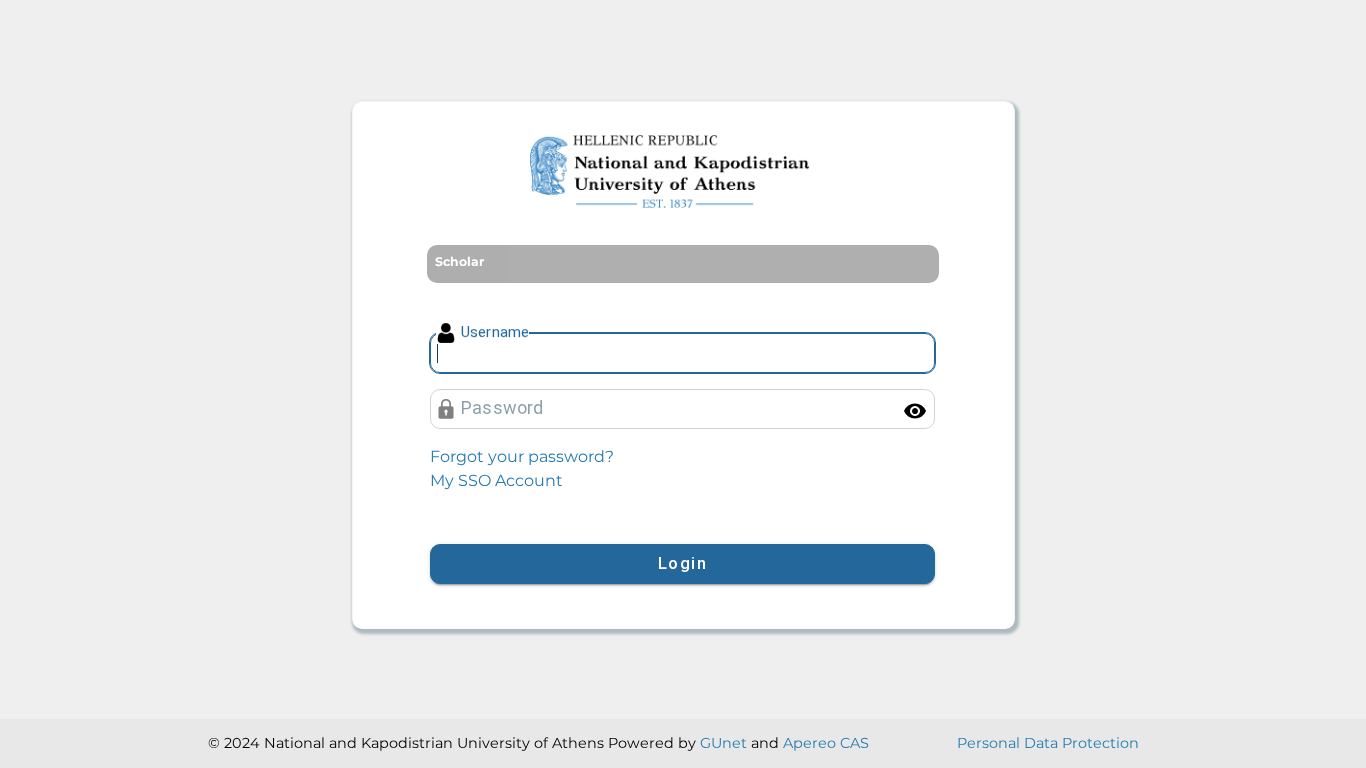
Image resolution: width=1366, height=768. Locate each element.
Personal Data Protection (1048, 743)
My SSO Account (496, 480)
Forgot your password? (522, 456)
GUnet (723, 743)
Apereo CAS (826, 743)
